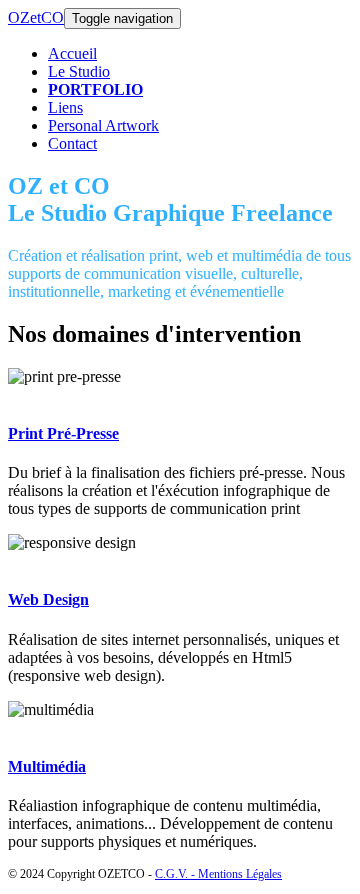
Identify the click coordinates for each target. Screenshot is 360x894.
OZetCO (36, 17)
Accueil (72, 53)
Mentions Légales (240, 874)
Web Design (48, 599)
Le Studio (79, 71)
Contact (72, 143)
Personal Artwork (103, 125)
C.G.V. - (176, 874)
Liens (65, 107)
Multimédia (47, 766)
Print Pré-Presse (63, 433)
